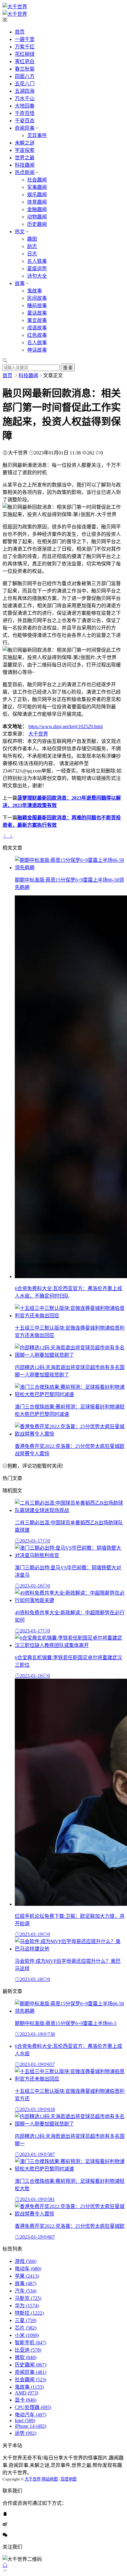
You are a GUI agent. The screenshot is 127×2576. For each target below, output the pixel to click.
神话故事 (37, 350)
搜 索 (68, 368)
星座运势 (37, 269)
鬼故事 (35, 291)
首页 (20, 32)
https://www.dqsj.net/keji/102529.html (66, 726)
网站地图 (50, 2479)
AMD (27, 2393)
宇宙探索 (25, 150)
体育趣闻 (37, 202)
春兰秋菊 (25, 69)
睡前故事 (37, 306)
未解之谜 (25, 143)
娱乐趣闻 (37, 195)
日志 (32, 254)
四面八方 (25, 76)
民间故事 (37, 298)
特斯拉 (29, 2313)
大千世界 (38, 734)
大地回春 (25, 106)
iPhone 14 (31, 2426)
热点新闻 (25, 172)
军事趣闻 (37, 187)
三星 (26, 2320)
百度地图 (68, 2479)
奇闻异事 (25, 128)
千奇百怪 (25, 113)
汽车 (26, 2291)
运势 (26, 2433)
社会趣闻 (37, 180)
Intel (25, 2421)
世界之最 (25, 158)
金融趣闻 (37, 209)
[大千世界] (15, 7)
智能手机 (31, 2343)
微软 (26, 2357)
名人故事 (37, 342)
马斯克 (28, 2298)
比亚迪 (28, 2350)
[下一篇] (11, 836)
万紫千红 (25, 47)
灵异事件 (37, 135)
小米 (27, 2335)
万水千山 (25, 98)
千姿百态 (25, 121)
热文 (20, 232)
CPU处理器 (33, 2407)
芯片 (26, 2328)
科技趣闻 (25, 165)
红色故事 (37, 335)
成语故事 (37, 328)
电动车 (28, 2269)
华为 (27, 2306)
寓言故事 (37, 320)
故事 (20, 283)
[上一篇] (6, 836)
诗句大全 (37, 276)
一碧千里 (25, 39)
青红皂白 (25, 61)
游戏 (26, 2261)
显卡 (26, 2400)
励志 (32, 246)
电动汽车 (31, 2415)
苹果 (27, 2276)
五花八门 (25, 84)
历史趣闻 (37, 224)
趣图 (32, 239)
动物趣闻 (37, 217)
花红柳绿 (25, 54)
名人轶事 (37, 261)
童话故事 (37, 313)
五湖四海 (25, 91)
